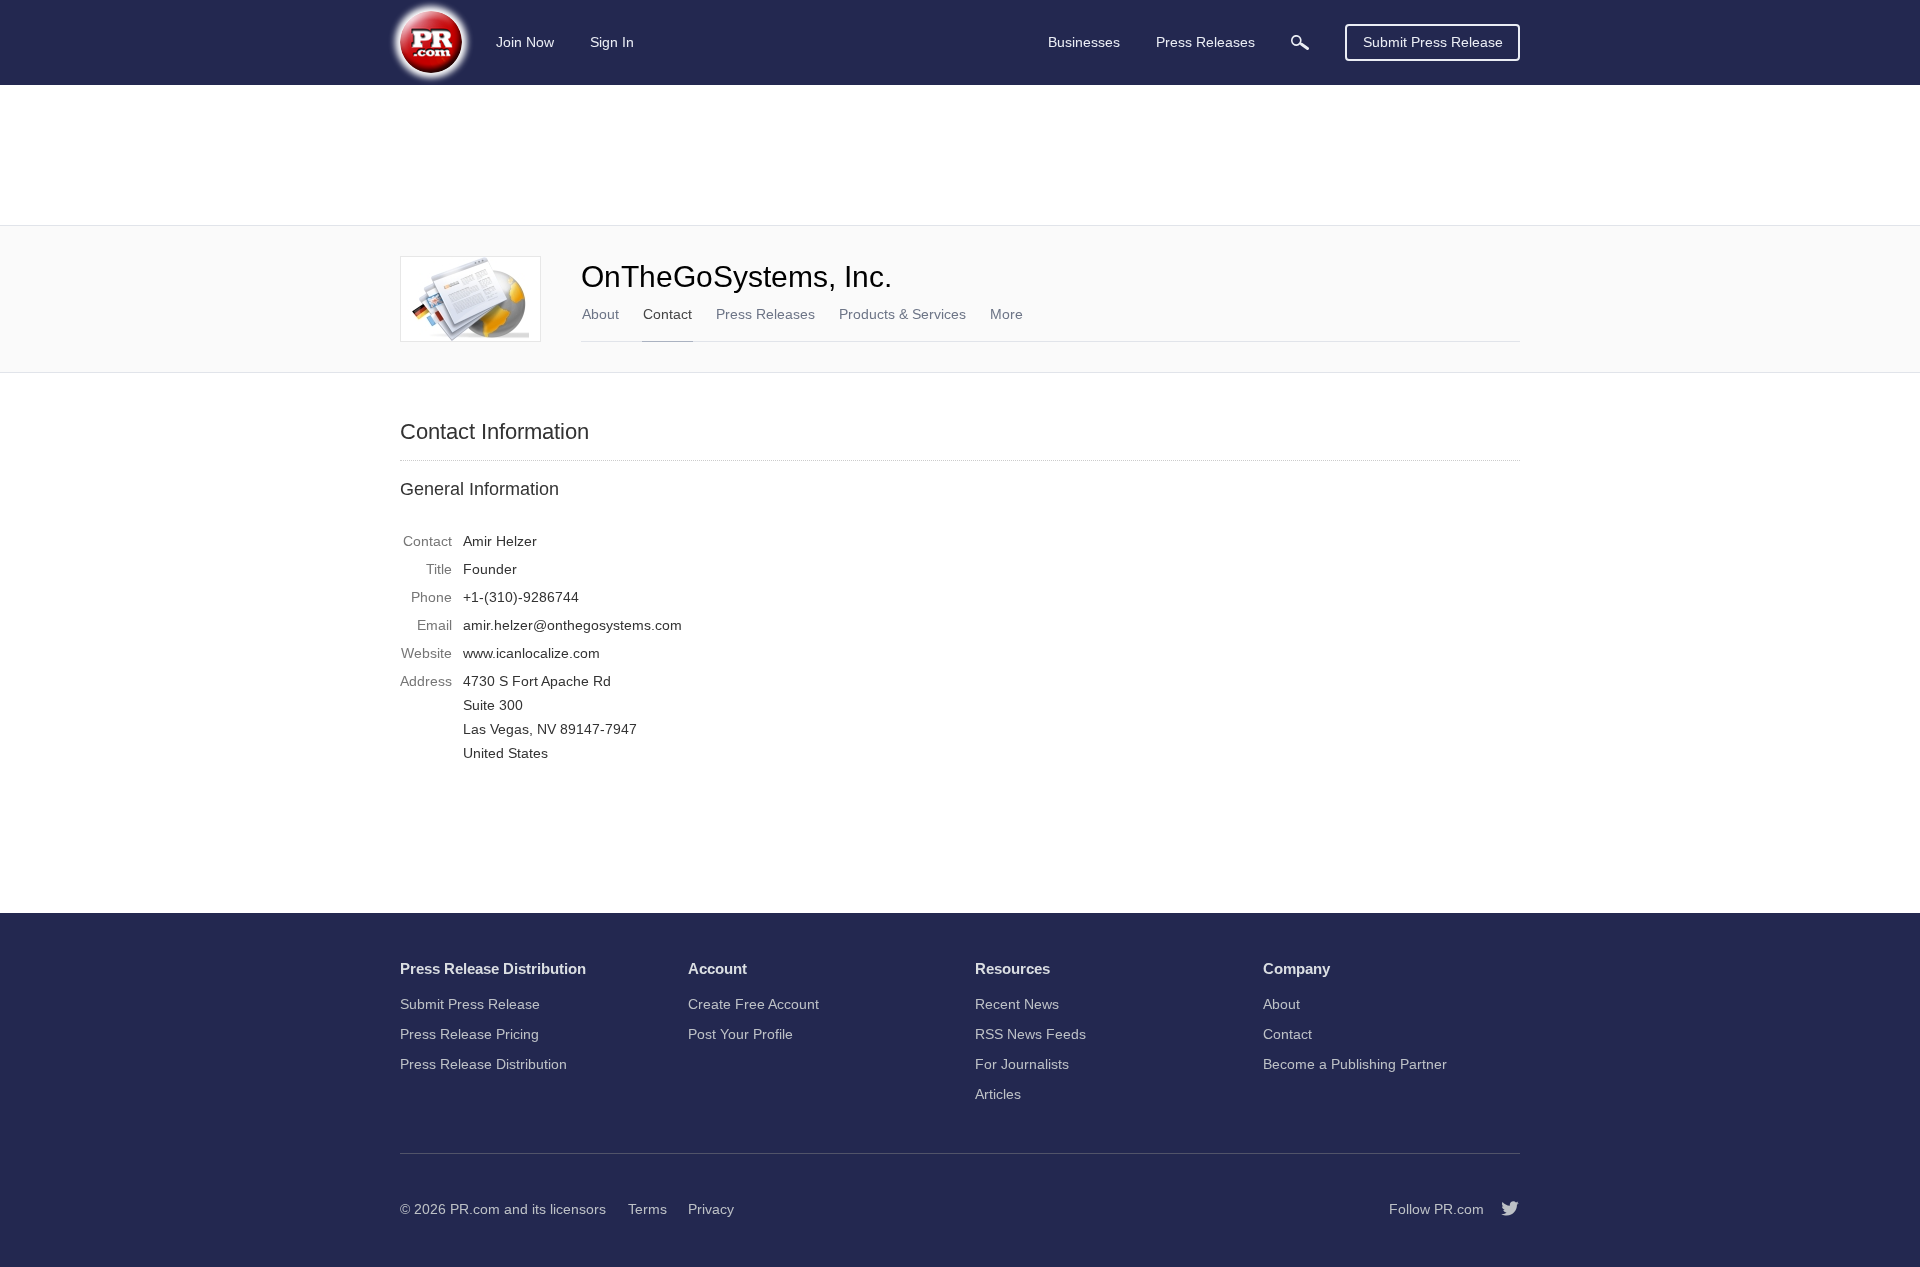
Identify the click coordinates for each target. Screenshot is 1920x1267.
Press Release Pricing (469, 1034)
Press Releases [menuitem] (1205, 42)
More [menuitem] (1006, 314)
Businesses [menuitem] (1084, 42)
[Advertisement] (960, 155)
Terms (647, 1209)
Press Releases (765, 314)
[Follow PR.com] (1502, 1209)
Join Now (525, 42)
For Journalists (1022, 1064)
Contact (667, 314)
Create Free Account (753, 1004)
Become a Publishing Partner (1355, 1064)
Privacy (711, 1209)
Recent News (1017, 1004)
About (600, 314)
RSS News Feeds (1030, 1034)
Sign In (612, 42)
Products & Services (902, 314)
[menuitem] (1300, 42)
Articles (998, 1094)
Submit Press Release (1433, 42)
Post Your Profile (740, 1034)
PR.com (475, 1209)
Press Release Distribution (483, 1064)
